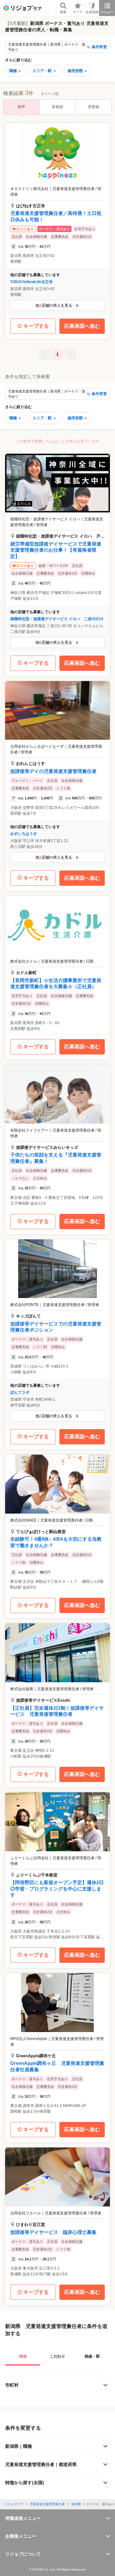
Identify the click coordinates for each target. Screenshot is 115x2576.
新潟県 (76, 2504)
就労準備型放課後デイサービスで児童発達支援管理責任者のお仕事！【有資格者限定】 (56, 550)
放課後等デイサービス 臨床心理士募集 (53, 2232)
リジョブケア (14, 2504)
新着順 (57, 107)
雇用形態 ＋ (77, 71)
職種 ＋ (15, 71)
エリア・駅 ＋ (45, 71)
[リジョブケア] (22, 8)
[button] (57, 219)
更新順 (94, 107)
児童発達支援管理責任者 (47, 2504)
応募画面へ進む (82, 326)
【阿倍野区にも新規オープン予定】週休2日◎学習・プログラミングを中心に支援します (57, 1889)
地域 (23, 2356)
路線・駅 (92, 2356)
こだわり (57, 2356)
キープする (36, 326)
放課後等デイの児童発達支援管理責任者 (53, 771)
